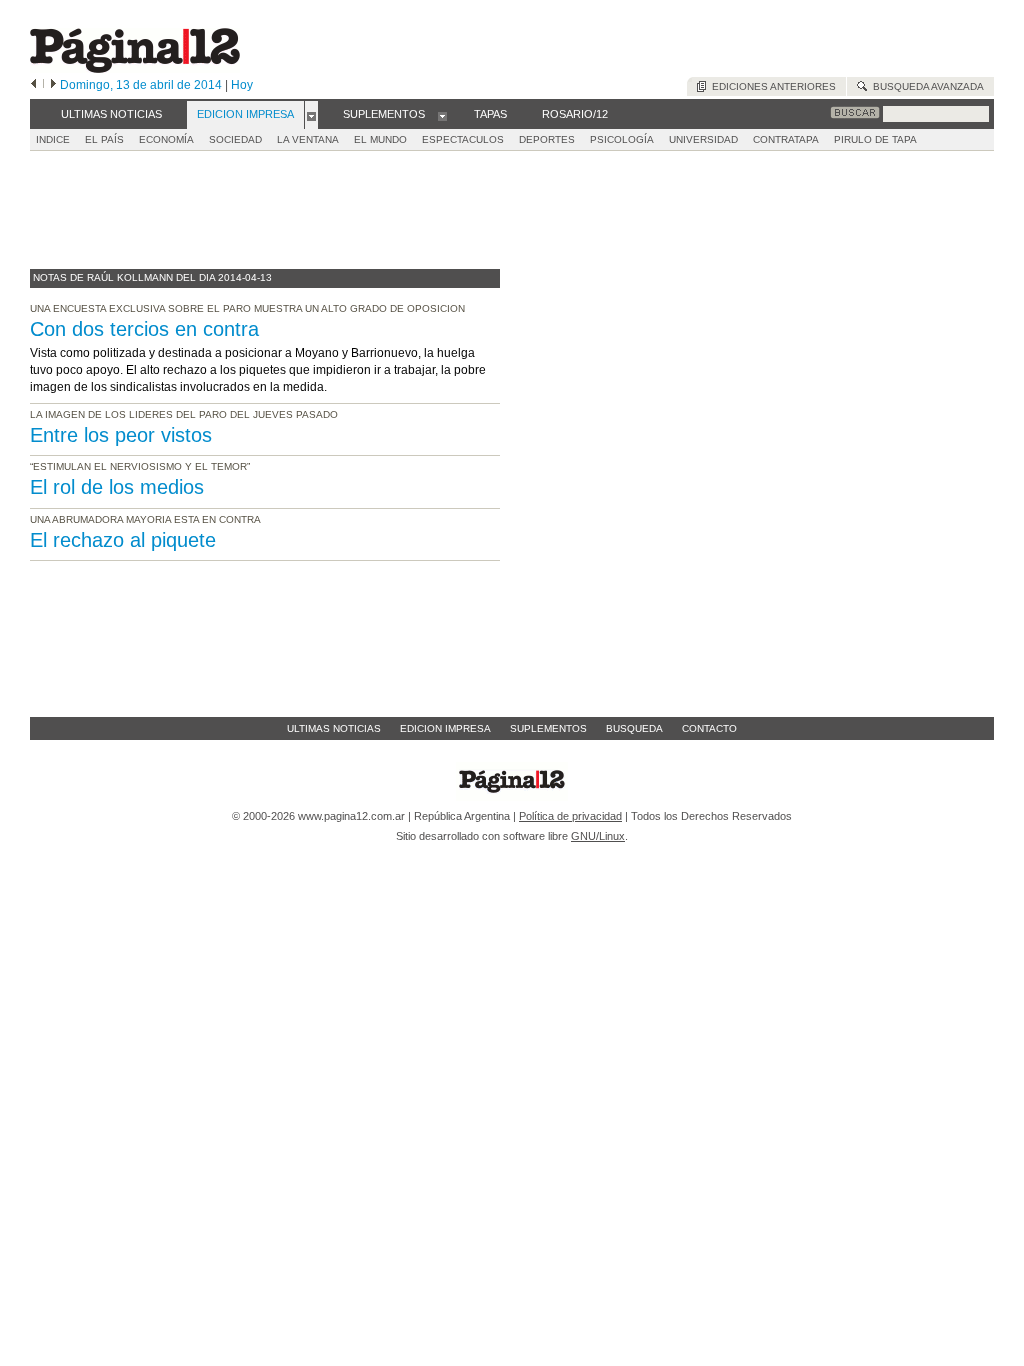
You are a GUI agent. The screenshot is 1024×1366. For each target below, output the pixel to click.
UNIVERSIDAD (703, 139)
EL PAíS (104, 139)
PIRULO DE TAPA (875, 139)
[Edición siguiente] (53, 85)
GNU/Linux (598, 836)
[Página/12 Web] (135, 68)
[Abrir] (311, 115)
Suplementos (548, 728)
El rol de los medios (117, 487)
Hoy (242, 85)
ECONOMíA (166, 139)
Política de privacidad (570, 816)
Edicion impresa (445, 728)
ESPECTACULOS (463, 139)
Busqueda (634, 728)
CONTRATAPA (786, 139)
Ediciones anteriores (771, 86)
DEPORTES (547, 139)
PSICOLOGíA (622, 139)
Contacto (709, 728)
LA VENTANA (308, 139)
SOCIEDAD (235, 139)
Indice (53, 139)
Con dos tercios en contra (144, 329)
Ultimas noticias (334, 728)
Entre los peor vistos (121, 435)
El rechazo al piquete (123, 540)
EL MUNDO (380, 139)
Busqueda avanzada (925, 86)
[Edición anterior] (33, 85)
